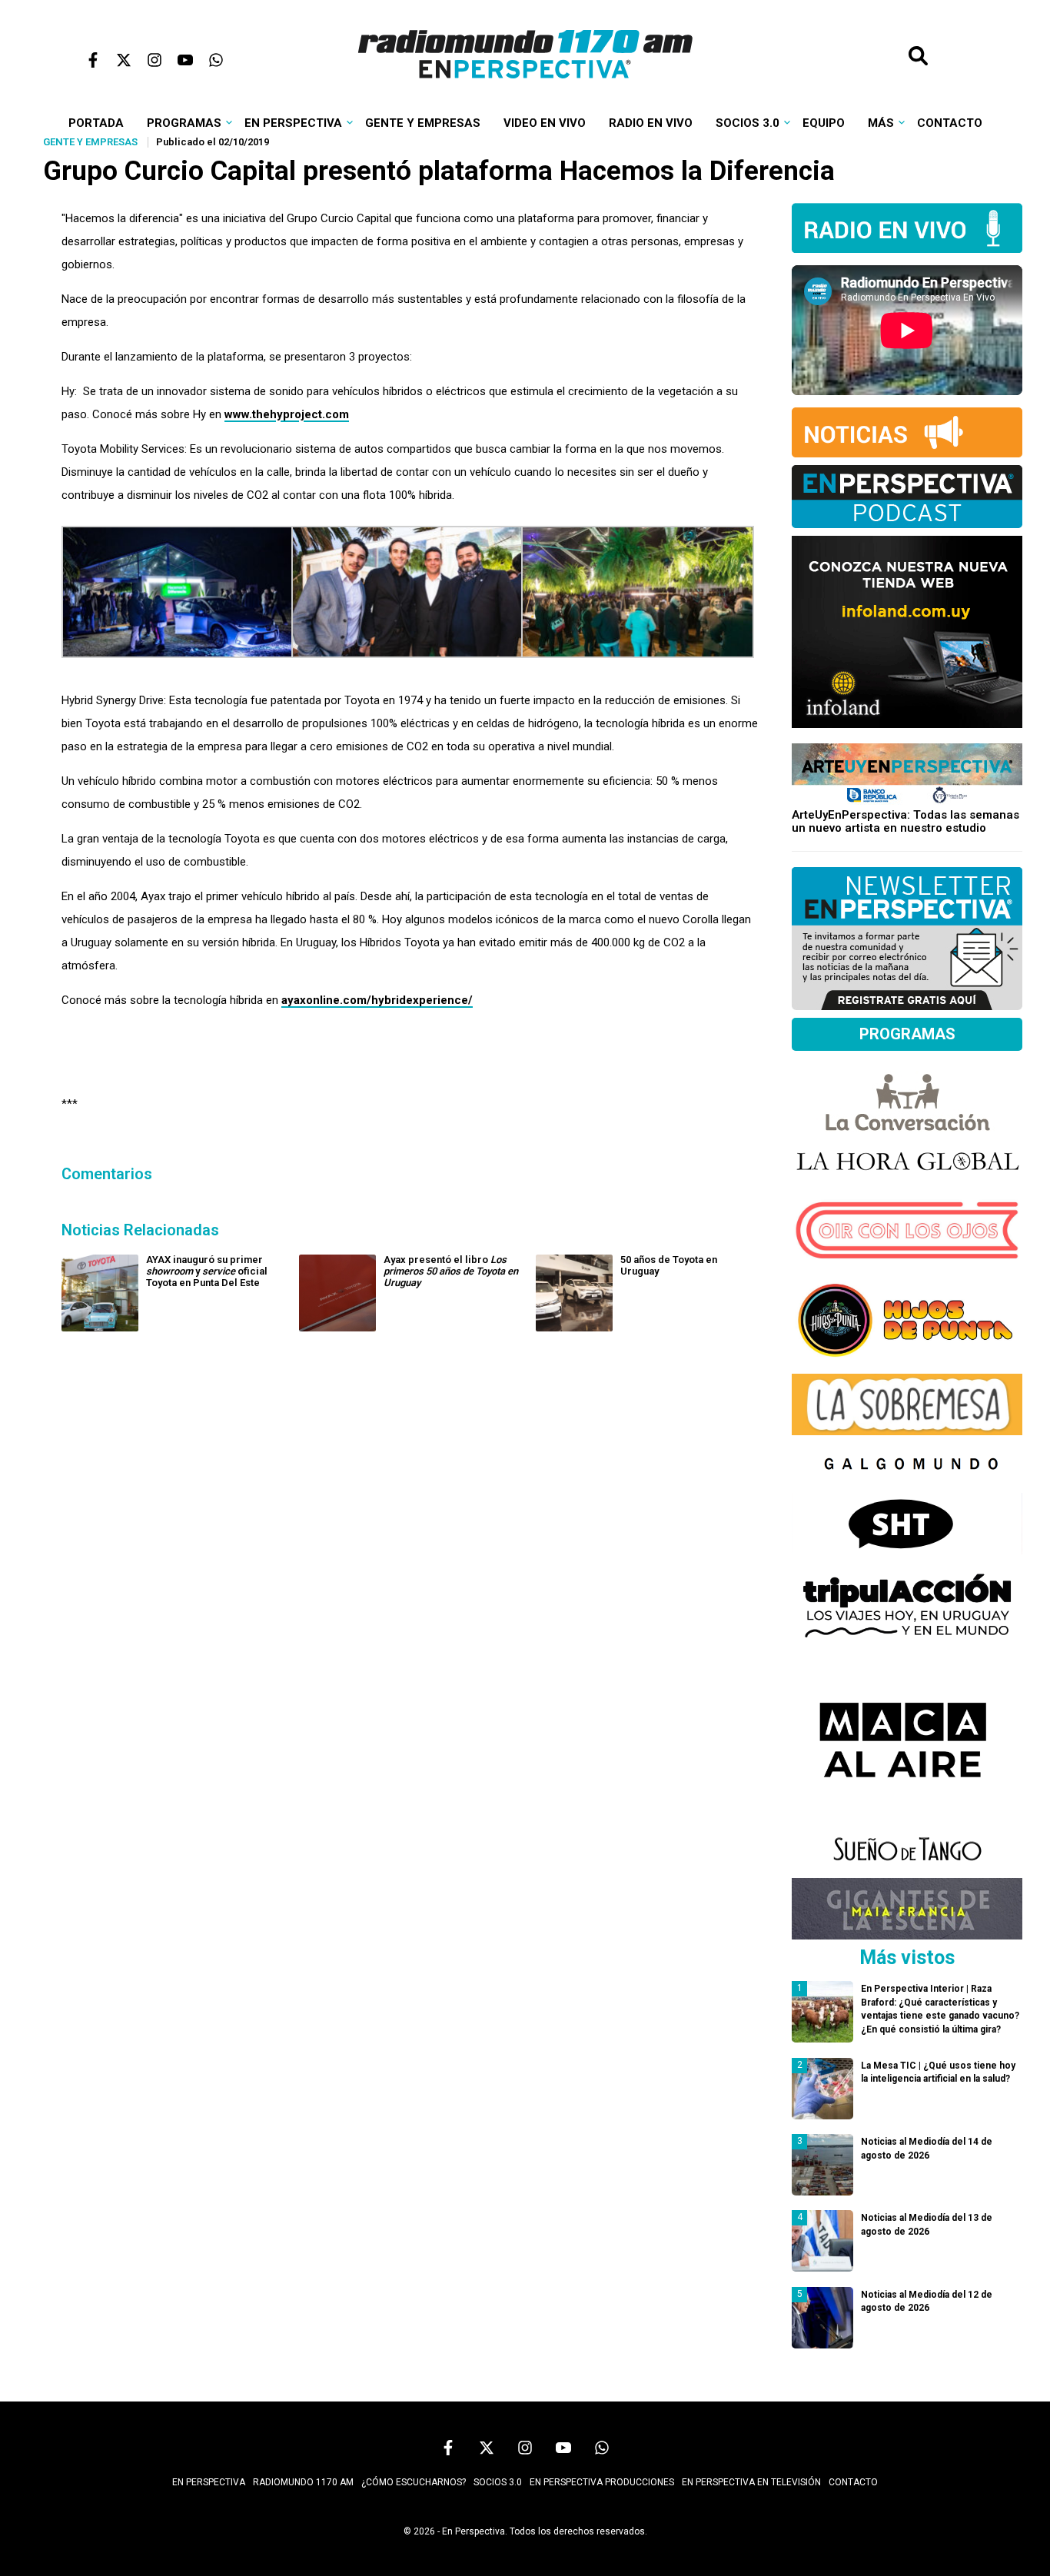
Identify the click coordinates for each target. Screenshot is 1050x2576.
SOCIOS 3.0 (498, 2482)
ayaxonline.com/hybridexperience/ (377, 1000)
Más (881, 123)
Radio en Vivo (651, 123)
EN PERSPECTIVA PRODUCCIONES (602, 2482)
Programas (184, 123)
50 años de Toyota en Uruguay (669, 1265)
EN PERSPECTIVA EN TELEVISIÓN (751, 2482)
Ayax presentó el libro (451, 1271)
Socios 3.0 (748, 123)
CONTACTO (853, 2482)
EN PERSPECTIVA (209, 2482)
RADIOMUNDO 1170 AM (303, 2482)
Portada (96, 123)
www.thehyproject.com (287, 414)
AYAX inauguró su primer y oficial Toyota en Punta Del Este (207, 1271)
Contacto (950, 123)
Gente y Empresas (423, 123)
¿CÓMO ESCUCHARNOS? (414, 2482)
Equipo (824, 123)
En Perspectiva (293, 123)
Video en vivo (545, 123)
